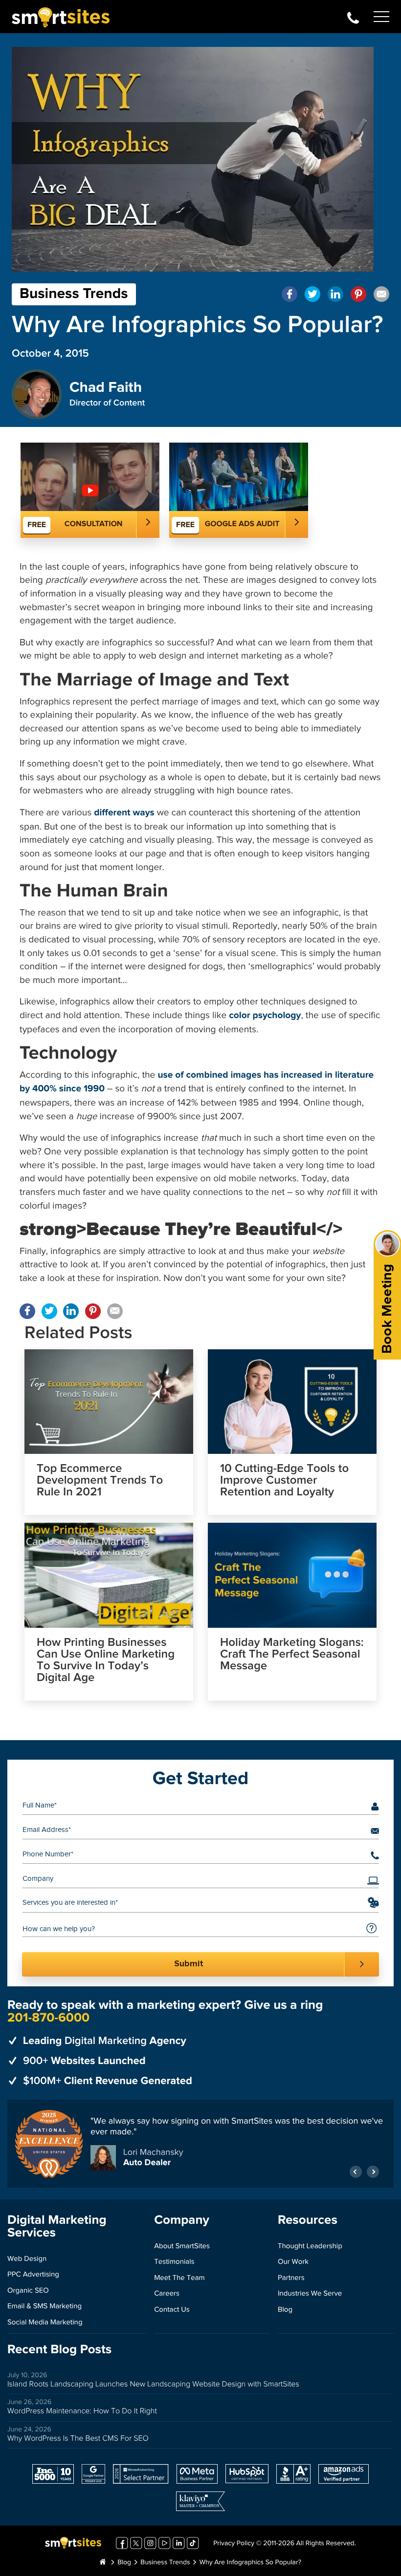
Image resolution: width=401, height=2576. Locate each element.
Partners (291, 2278)
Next (373, 2172)
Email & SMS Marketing (45, 2307)
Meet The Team (179, 2278)
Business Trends (74, 294)
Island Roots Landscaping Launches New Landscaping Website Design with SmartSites (153, 2384)
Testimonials (174, 2262)
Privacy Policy (234, 2544)
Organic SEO (28, 2291)
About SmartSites (182, 2246)
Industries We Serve (310, 2294)
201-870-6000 (353, 17)
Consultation (94, 524)
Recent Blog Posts (59, 2350)
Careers (167, 2294)
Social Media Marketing (45, 2323)
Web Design (27, 2259)
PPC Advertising (33, 2275)
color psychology (265, 1016)
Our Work (293, 2262)
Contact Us (172, 2310)
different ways (124, 813)
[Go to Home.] (103, 2563)
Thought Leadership (310, 2246)
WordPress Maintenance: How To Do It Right (82, 2411)
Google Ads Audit (242, 524)
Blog (285, 2310)
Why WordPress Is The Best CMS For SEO (78, 2438)
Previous (356, 2172)
